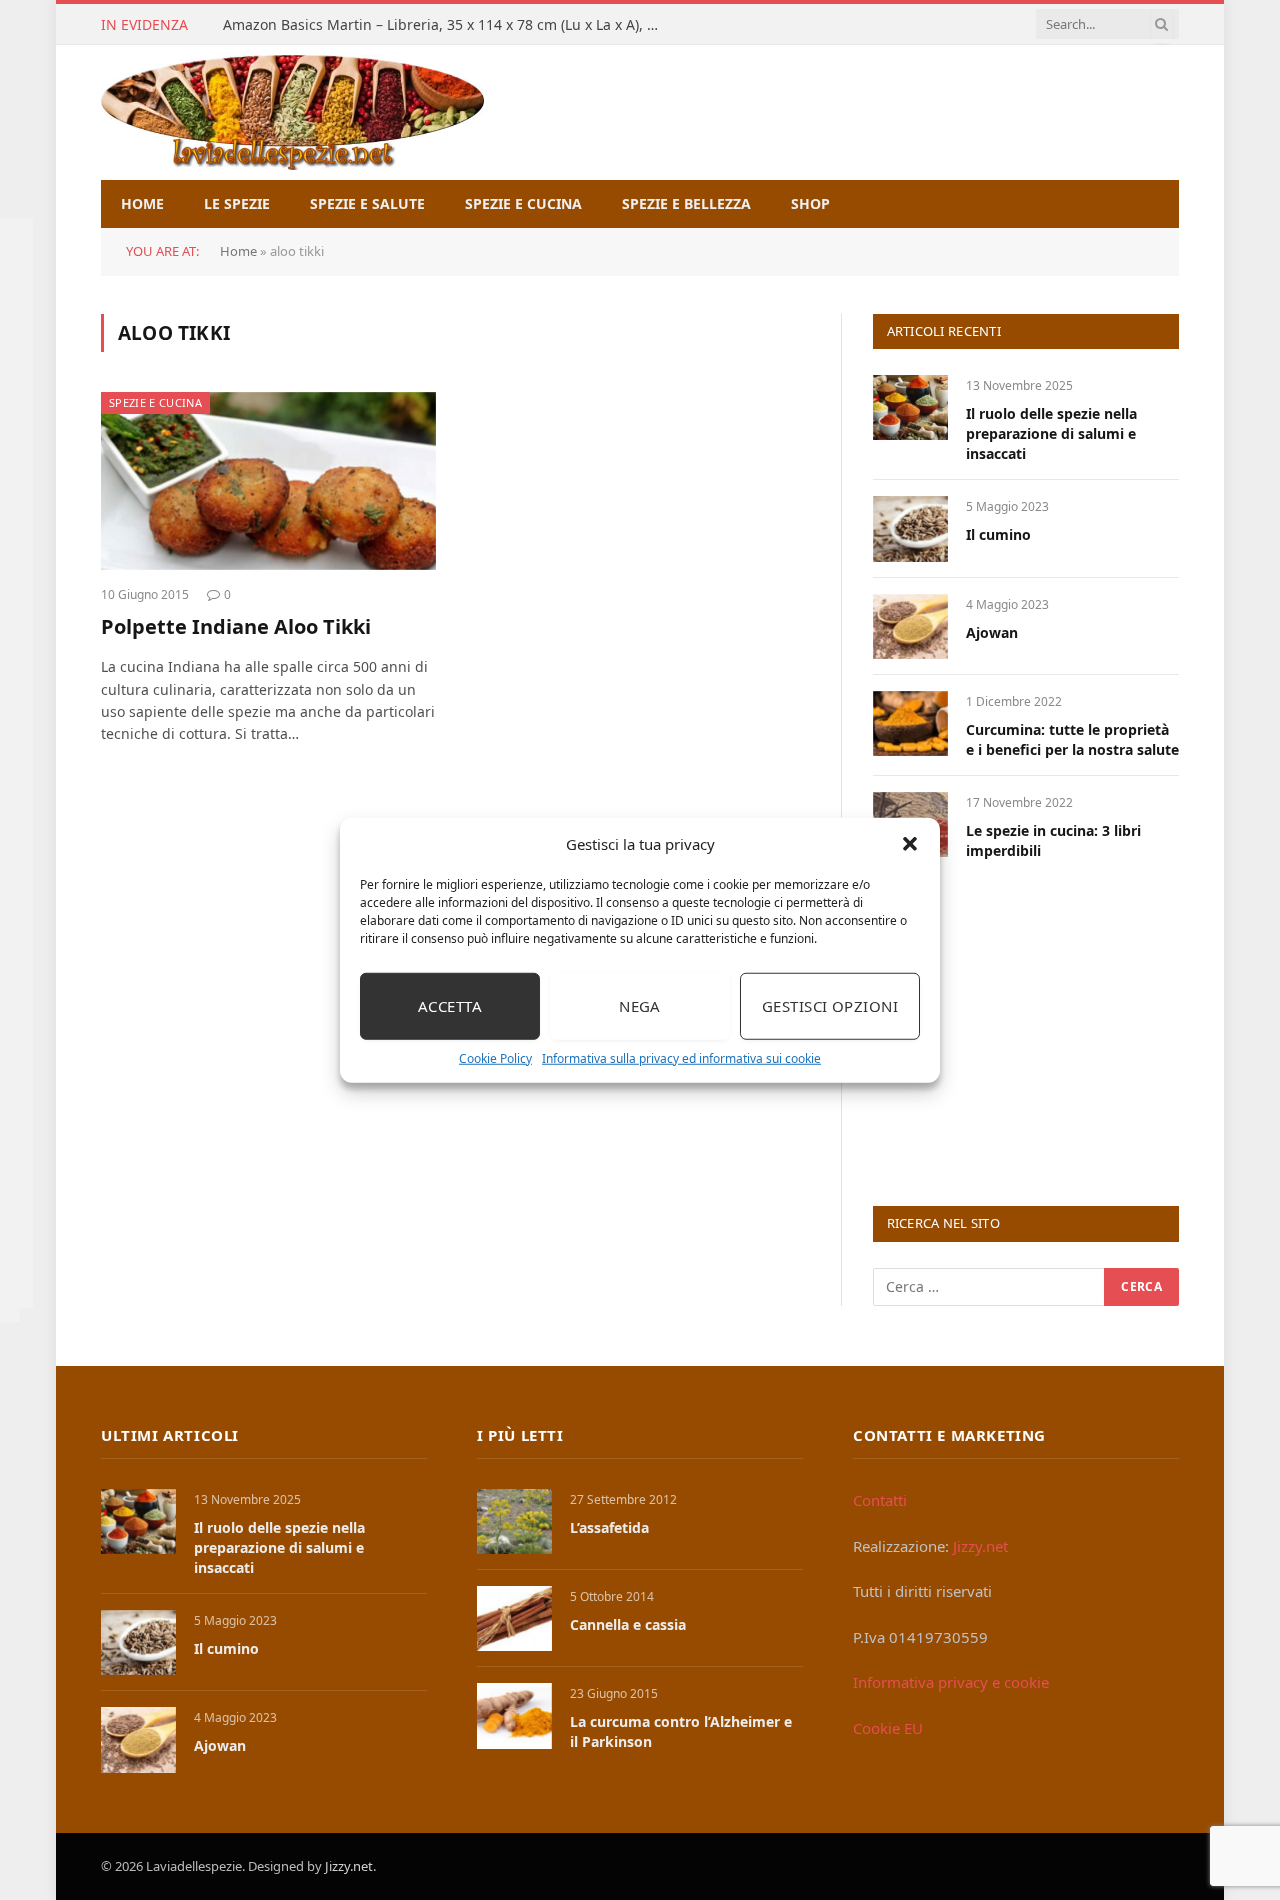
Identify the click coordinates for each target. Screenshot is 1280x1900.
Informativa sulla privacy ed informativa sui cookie (681, 1057)
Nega (640, 1006)
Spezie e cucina (523, 203)
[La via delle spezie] (292, 112)
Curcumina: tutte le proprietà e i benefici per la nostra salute (1072, 739)
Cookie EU (888, 1728)
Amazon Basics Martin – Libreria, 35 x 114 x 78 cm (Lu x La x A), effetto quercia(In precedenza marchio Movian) (448, 25)
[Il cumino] (910, 528)
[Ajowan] (910, 626)
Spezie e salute (367, 203)
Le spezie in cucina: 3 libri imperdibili (1053, 840)
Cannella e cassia (628, 1624)
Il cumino (998, 534)
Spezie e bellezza (686, 203)
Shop (810, 203)
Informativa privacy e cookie (951, 1682)
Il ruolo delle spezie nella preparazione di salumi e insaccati (1051, 433)
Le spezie (237, 203)
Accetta (450, 1006)
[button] (910, 844)
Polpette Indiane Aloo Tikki (236, 626)
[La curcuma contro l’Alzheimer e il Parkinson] (514, 1715)
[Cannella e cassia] (514, 1618)
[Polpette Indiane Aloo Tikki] (268, 481)
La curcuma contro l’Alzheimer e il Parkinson (681, 1731)
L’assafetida (609, 1527)
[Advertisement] (1023, 1031)
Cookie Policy (495, 1057)
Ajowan (992, 632)
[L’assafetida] (514, 1521)
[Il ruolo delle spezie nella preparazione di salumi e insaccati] (910, 407)
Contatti (880, 1500)
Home (142, 203)
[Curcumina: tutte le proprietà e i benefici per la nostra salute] (910, 723)
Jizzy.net (980, 1546)
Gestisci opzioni (830, 1006)
